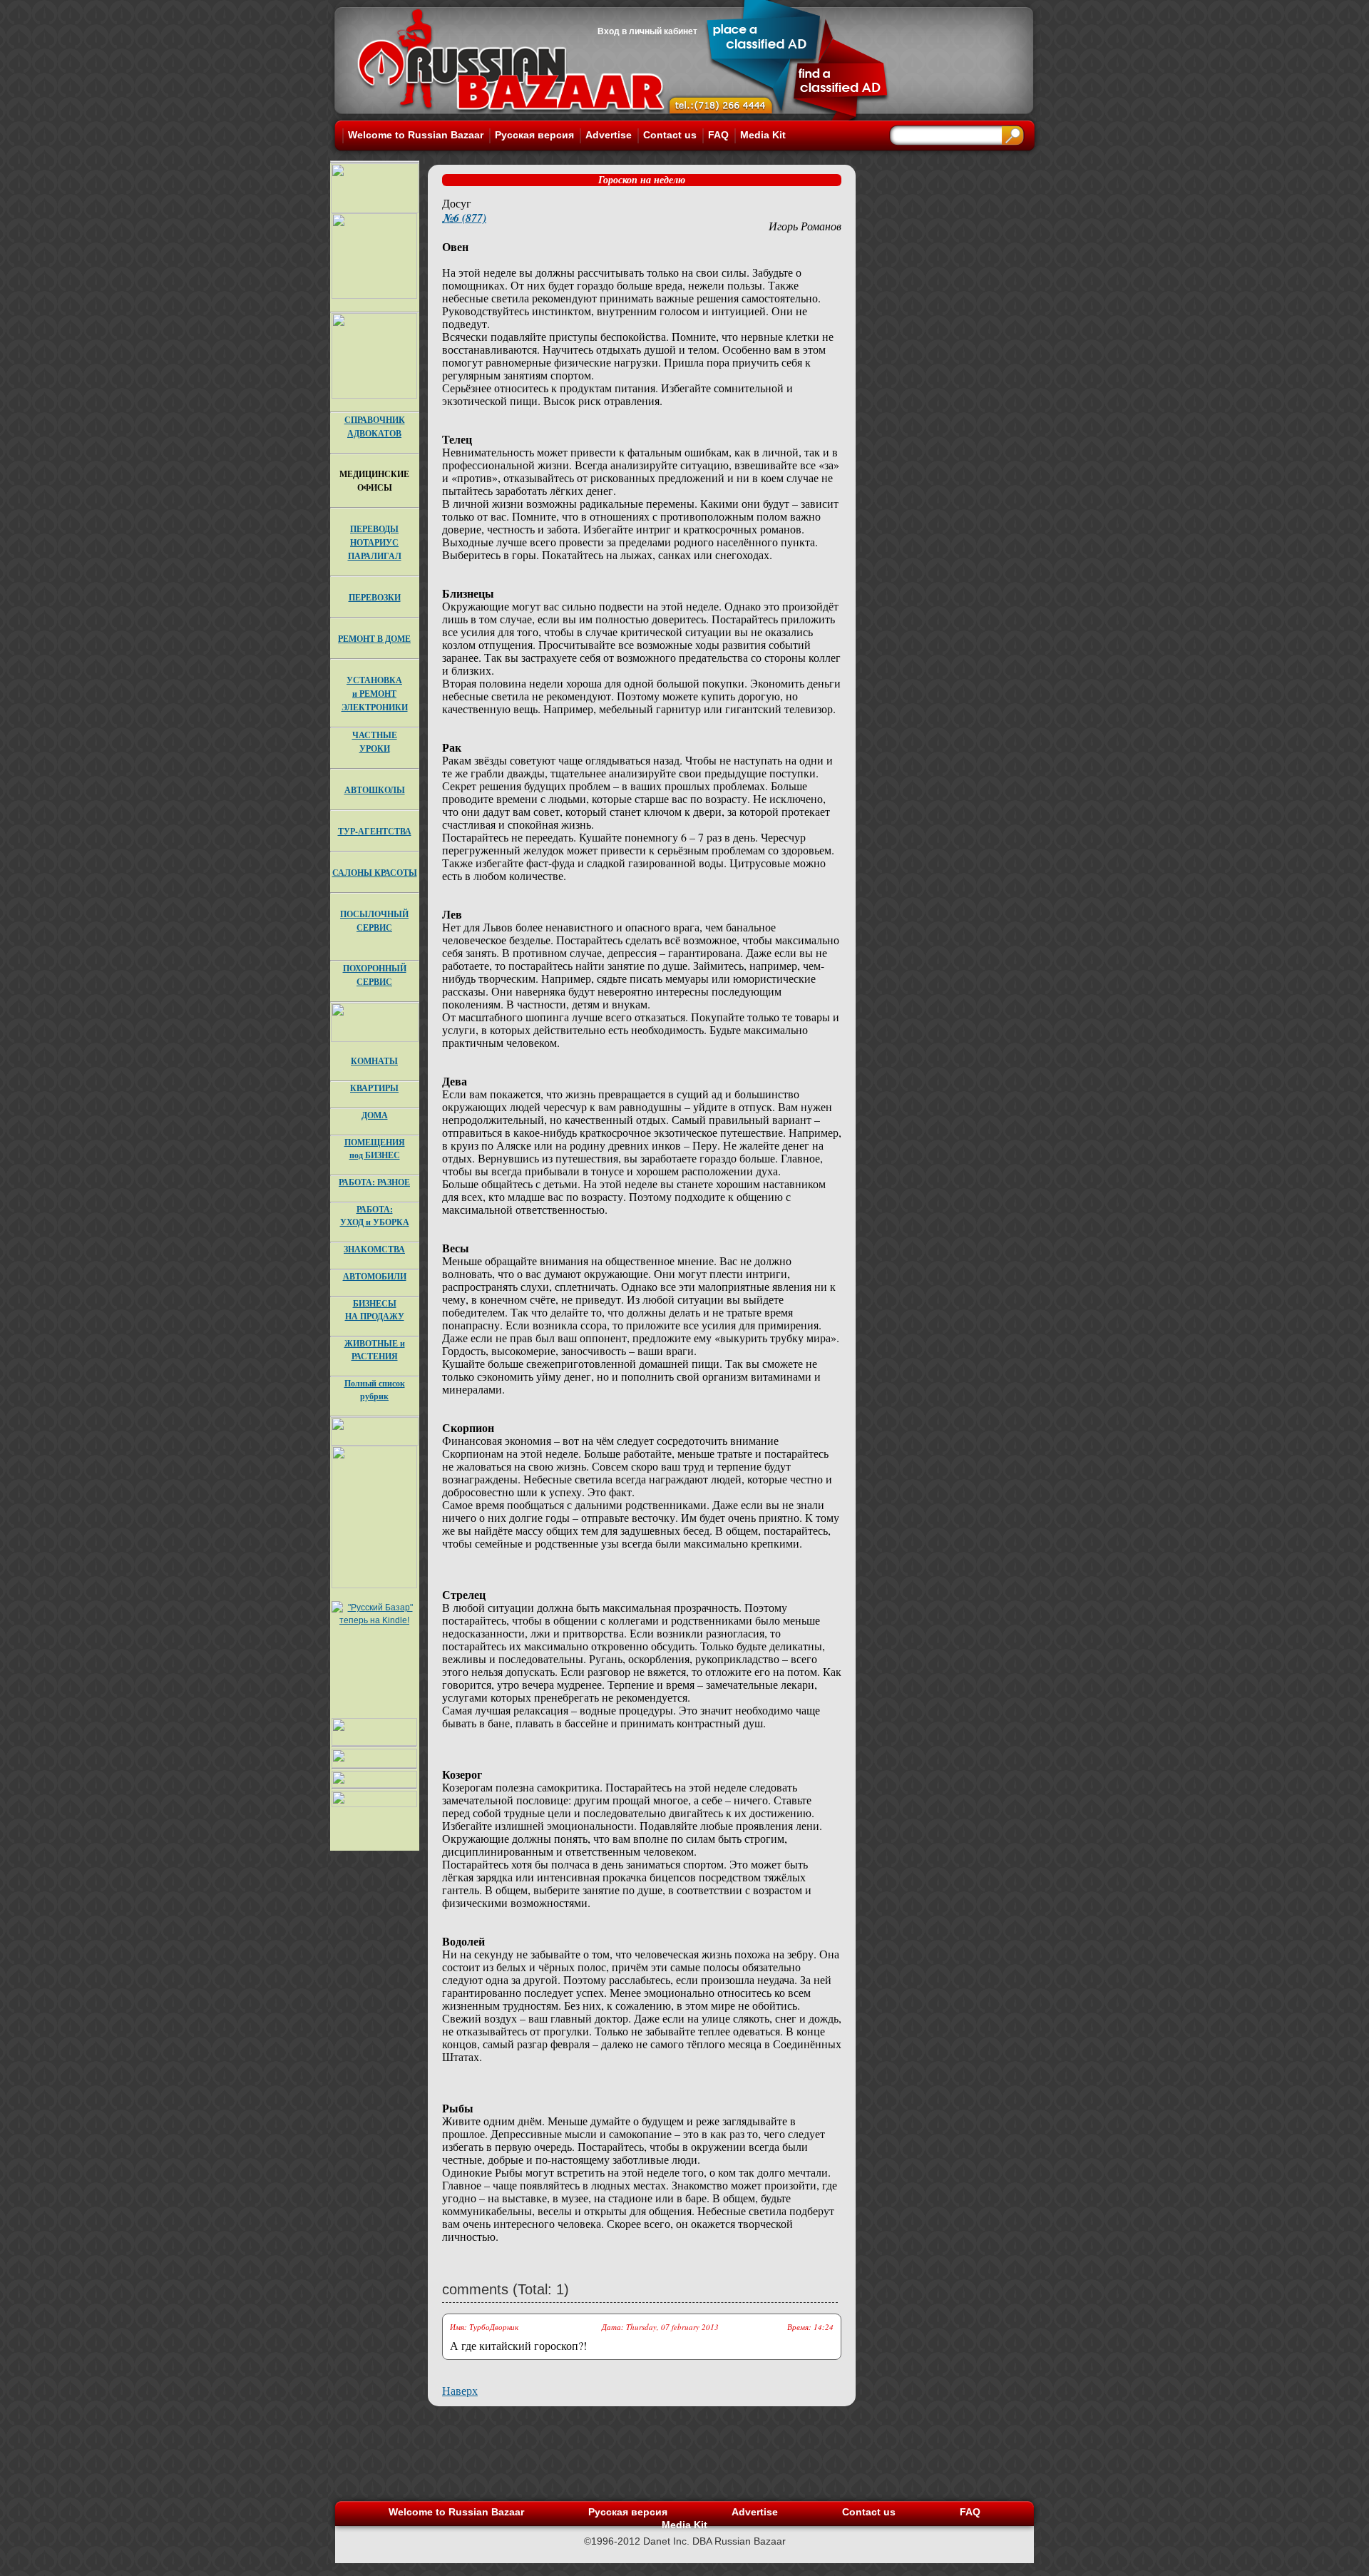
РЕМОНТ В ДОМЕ (374, 639)
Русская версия (534, 135)
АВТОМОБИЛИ (375, 1276)
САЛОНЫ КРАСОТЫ (375, 873)
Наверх (460, 2390)
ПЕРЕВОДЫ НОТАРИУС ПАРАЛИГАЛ (375, 542)
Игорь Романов (805, 226)
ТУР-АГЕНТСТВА (375, 831)
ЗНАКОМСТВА (374, 1249)
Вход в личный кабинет (647, 31)
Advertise (609, 135)
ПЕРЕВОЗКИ (375, 597)
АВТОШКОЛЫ (375, 790)
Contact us (670, 135)
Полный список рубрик (375, 1390)
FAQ (718, 135)
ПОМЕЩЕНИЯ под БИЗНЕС (375, 1149)
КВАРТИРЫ (374, 1088)
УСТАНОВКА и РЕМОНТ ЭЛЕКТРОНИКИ (375, 694)
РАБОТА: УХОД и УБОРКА (375, 1216)
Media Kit (763, 135)
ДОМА (375, 1115)
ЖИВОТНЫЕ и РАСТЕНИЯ (375, 1350)
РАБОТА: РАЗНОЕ (374, 1182)
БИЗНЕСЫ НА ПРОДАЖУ (375, 1310)
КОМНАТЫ (374, 1061)
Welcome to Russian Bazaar (416, 135)
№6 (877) (464, 218)
